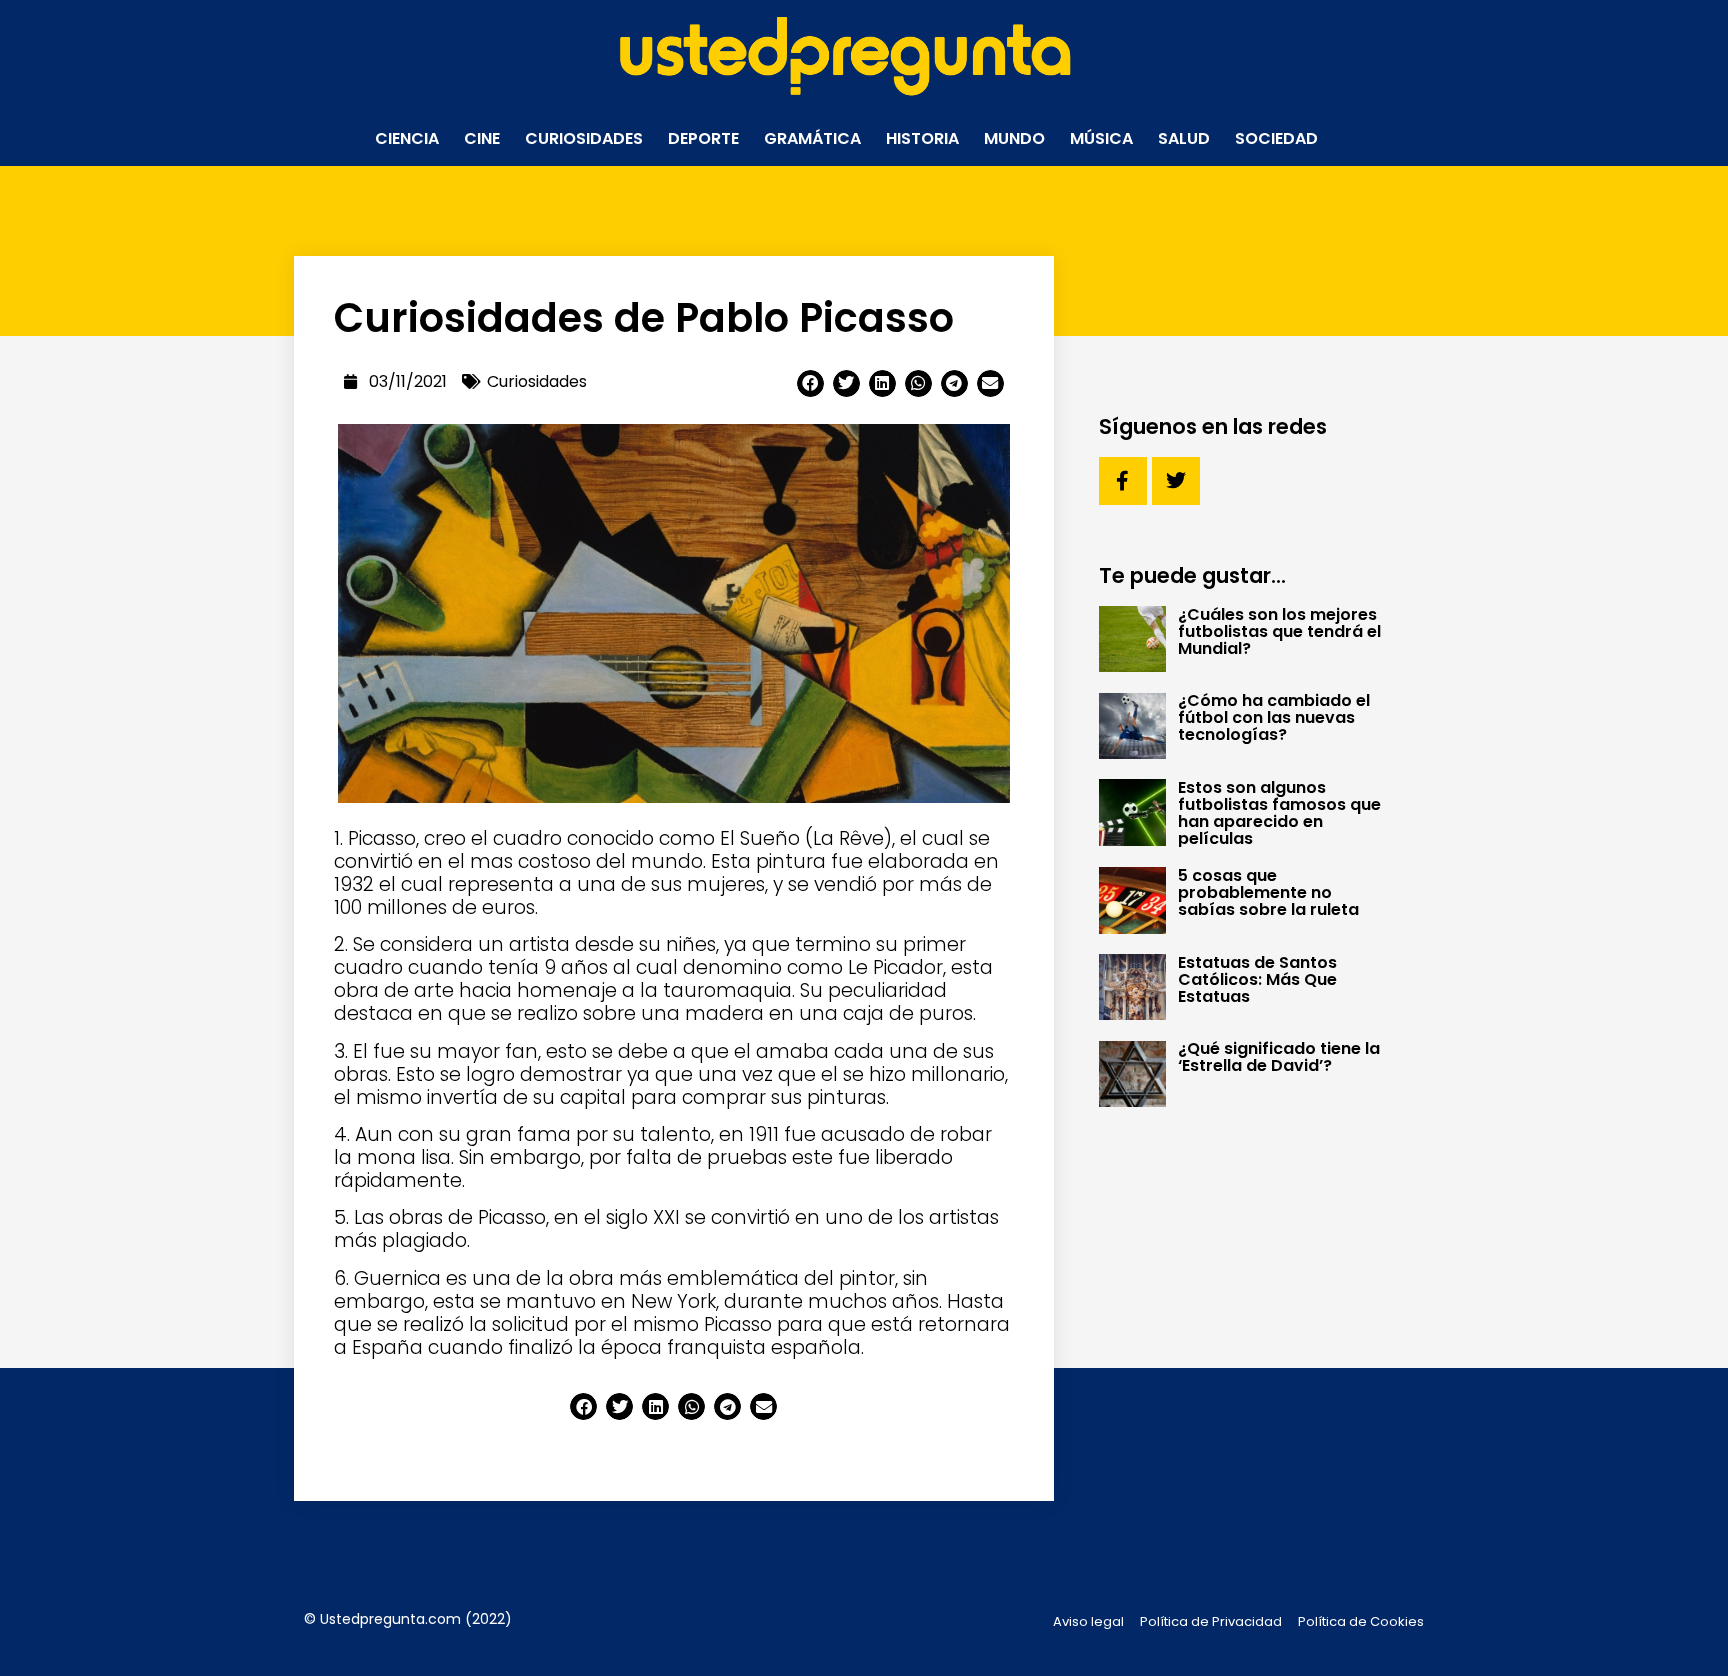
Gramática (812, 138)
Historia (922, 138)
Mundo (1014, 138)
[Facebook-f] (1123, 481)
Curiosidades (584, 138)
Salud (1184, 138)
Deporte (703, 138)
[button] (810, 383)
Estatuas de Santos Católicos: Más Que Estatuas (1257, 979)
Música (1101, 138)
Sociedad (1276, 138)
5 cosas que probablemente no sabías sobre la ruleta (1268, 892)
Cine (482, 138)
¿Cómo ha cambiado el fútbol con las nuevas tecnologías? (1274, 717)
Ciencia (407, 138)
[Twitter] (1176, 481)
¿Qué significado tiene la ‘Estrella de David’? (1279, 1057)
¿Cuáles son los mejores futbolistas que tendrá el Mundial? (1279, 631)
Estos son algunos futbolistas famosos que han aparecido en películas (1279, 813)
